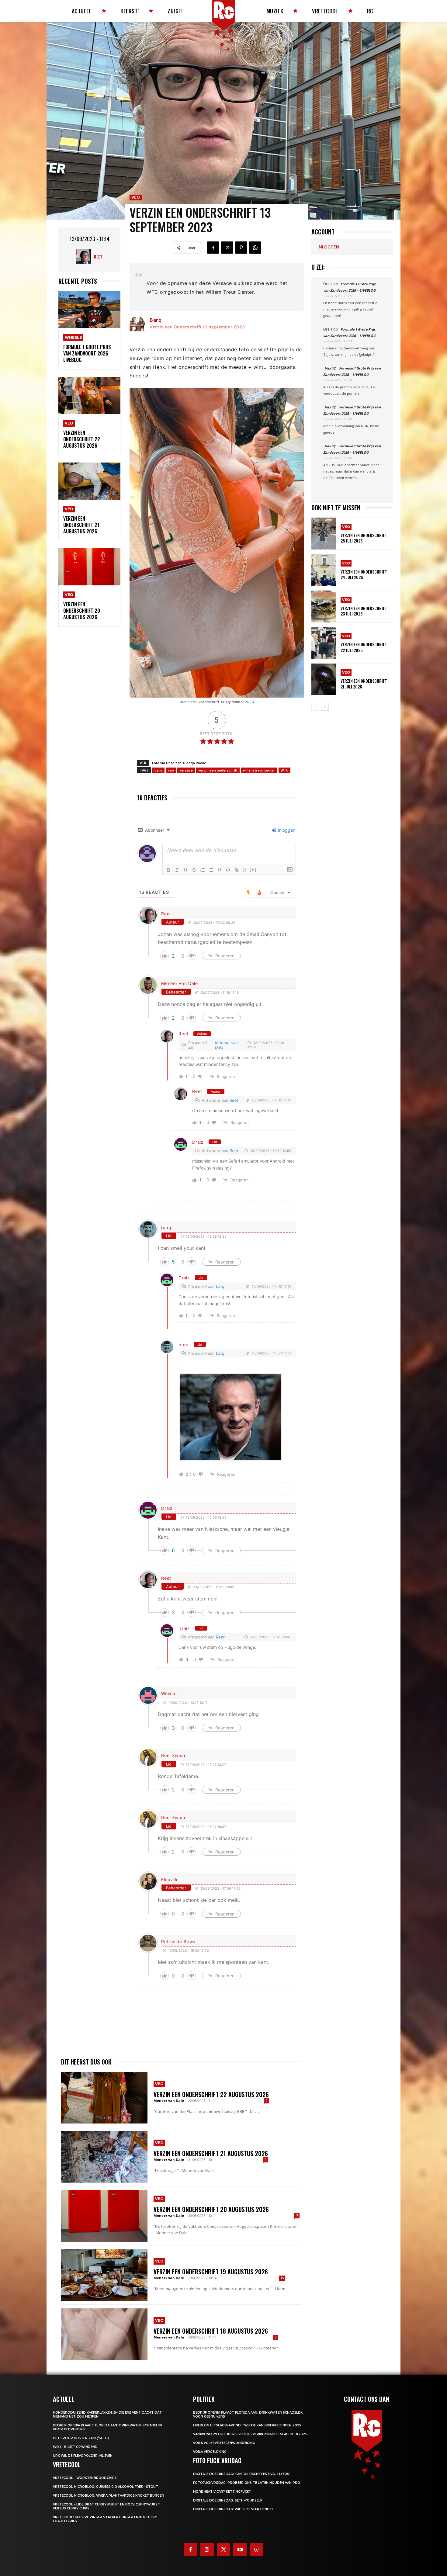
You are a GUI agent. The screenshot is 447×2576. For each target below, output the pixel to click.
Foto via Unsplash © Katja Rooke (179, 763)
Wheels (73, 337)
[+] (253, 870)
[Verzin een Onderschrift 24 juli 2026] (324, 570)
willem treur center (259, 770)
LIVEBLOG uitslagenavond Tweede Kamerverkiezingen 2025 (247, 2425)
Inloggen (286, 830)
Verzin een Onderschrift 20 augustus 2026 (82, 611)
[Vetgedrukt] (168, 870)
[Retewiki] (256, 2550)
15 (282, 2278)
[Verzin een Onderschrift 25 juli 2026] (324, 534)
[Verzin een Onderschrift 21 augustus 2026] (89, 481)
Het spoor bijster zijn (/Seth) (81, 2438)
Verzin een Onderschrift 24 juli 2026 (364, 574)
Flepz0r (170, 1879)
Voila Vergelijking (210, 2452)
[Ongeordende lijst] (211, 870)
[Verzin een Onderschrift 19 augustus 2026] (104, 2275)
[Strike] (194, 870)
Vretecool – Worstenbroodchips (85, 2478)
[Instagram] (207, 2550)
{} (244, 870)
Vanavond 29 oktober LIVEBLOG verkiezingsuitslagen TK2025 (250, 2434)
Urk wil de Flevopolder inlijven (83, 2456)
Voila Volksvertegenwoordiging (224, 2443)
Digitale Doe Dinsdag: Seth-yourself (228, 2500)
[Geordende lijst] (203, 870)
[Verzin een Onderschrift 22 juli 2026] (324, 643)
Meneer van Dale (180, 983)
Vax (328, 368)
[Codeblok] (228, 870)
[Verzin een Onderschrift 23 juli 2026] (324, 607)
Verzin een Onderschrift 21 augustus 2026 (81, 525)
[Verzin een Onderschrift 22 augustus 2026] (89, 395)
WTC (284, 770)
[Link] (237, 870)
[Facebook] (213, 248)
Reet (98, 257)
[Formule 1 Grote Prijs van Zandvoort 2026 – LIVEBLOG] (89, 310)
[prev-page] (315, 707)
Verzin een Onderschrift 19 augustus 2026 (211, 2272)
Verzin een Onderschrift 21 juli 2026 (364, 683)
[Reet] (85, 257)
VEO (69, 423)
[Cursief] (177, 870)
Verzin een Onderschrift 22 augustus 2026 (82, 439)
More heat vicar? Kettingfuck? (222, 2492)
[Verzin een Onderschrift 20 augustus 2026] (89, 567)
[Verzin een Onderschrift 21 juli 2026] (324, 680)
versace (186, 770)
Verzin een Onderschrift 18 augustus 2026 (211, 2331)
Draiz (198, 1142)
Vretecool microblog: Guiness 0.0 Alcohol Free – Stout (106, 2487)
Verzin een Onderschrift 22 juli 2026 (364, 647)
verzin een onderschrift (218, 770)
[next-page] (325, 707)
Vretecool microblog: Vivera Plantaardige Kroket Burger (108, 2496)
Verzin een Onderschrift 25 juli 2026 (364, 538)
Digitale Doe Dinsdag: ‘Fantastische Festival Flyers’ (241, 2474)
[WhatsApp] (255, 248)
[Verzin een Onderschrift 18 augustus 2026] (104, 2334)
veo (171, 770)
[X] (227, 248)
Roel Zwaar (173, 1755)
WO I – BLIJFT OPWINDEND (75, 2447)
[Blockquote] (220, 870)
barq (158, 770)
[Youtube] (240, 2550)
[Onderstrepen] (185, 870)
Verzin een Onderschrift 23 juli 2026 (364, 611)
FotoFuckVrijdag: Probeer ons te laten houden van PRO (247, 2483)
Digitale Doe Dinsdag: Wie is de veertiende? (233, 2509)
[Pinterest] (241, 248)
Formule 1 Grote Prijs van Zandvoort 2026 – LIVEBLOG (88, 353)
